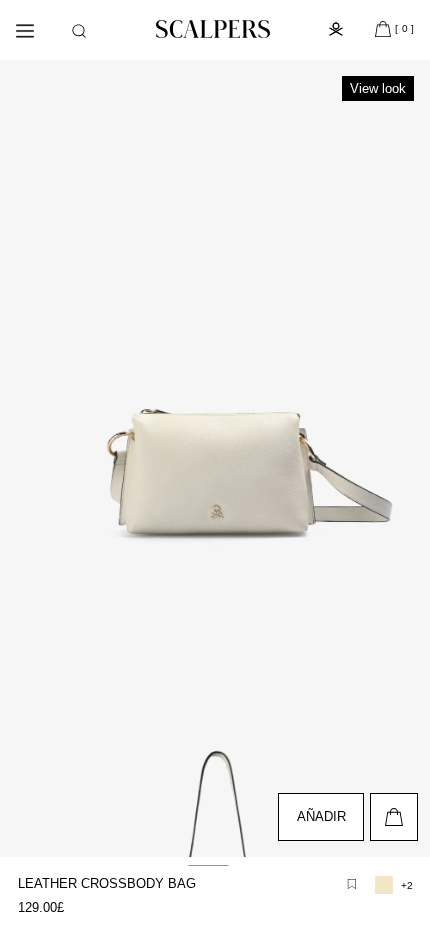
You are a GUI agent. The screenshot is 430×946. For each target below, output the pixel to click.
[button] (79, 31)
